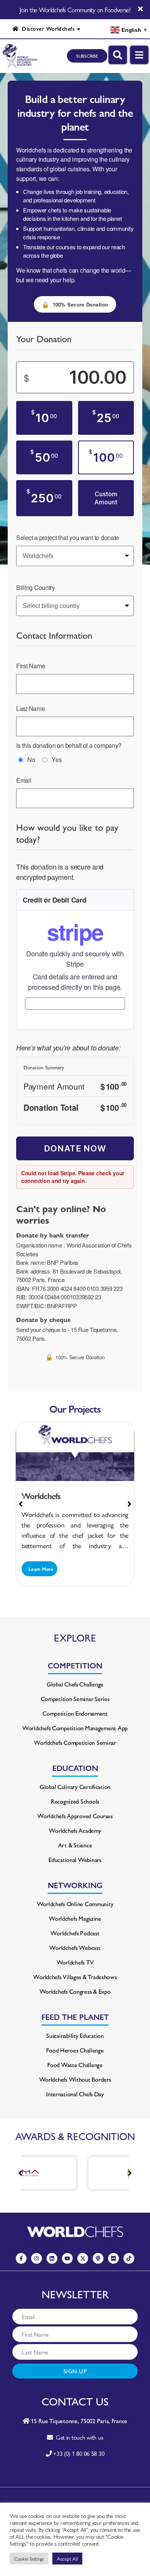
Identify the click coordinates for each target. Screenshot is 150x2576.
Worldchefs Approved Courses (75, 1816)
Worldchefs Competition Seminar (75, 1742)
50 (44, 457)
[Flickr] (113, 2258)
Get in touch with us (78, 2437)
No (31, 760)
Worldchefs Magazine (75, 1918)
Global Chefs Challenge (75, 1684)
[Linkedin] (52, 2258)
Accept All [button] (67, 2559)
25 (106, 417)
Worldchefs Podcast (75, 1933)
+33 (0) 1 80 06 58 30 (79, 2453)
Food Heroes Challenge (75, 2050)
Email (24, 780)
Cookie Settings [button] (29, 2559)
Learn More (40, 1569)
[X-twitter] (83, 2258)
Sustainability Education (75, 2035)
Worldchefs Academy (75, 1830)
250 (44, 497)
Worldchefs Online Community (75, 1904)
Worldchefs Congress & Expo (75, 1991)
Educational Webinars (75, 1860)
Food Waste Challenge (75, 2065)
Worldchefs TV (75, 1962)
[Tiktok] (129, 2258)
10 (44, 417)
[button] (129, 1504)
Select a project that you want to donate (67, 538)
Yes (57, 760)
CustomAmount (106, 498)
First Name (31, 666)
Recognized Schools (75, 1801)
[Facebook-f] (21, 2258)
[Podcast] (98, 2258)
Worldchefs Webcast (75, 1947)
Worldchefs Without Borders (75, 2079)
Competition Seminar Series (75, 1699)
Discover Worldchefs (47, 28)
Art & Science (75, 1845)
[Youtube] (67, 2258)
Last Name (31, 708)
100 (106, 457)
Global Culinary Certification (75, 1787)
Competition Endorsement (75, 1713)
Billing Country (36, 587)
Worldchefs (41, 1496)
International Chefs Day (75, 2094)
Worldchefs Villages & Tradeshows (75, 1977)
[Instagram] (37, 2258)
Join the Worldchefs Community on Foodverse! (75, 10)
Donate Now (75, 1148)
